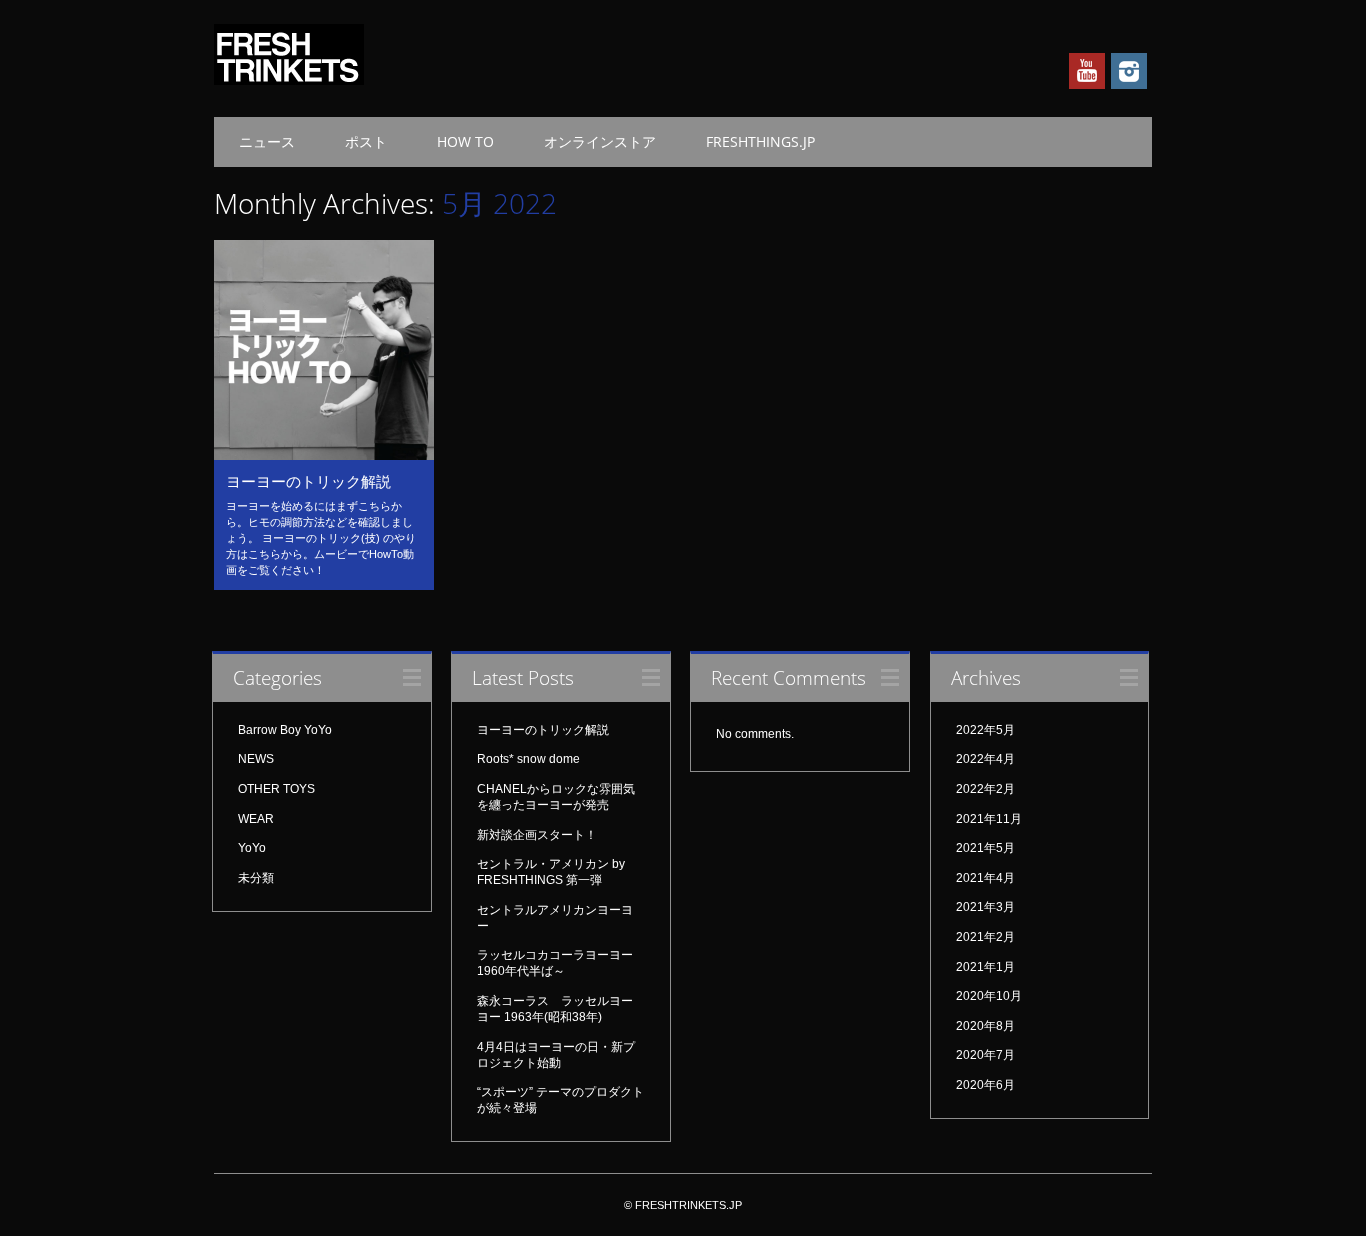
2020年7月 (985, 1055)
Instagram (1129, 71)
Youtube (1087, 71)
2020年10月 (989, 996)
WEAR (256, 819)
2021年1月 (985, 967)
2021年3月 (985, 907)
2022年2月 (985, 789)
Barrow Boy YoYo (285, 730)
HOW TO (465, 141)
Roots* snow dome (528, 759)
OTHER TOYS (276, 789)
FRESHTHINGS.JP (760, 141)
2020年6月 (985, 1085)
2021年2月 (985, 937)
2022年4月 (985, 759)
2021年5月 (985, 848)
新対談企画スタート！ (537, 835)
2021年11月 (989, 819)
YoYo (252, 848)
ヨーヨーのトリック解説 (308, 481)
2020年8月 (985, 1026)
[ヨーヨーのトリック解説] (324, 455)
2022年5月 (985, 730)
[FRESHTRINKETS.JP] (289, 80)
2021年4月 (985, 878)
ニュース (267, 141)
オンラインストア (600, 141)
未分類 (256, 878)
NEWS (256, 759)
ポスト (366, 141)
